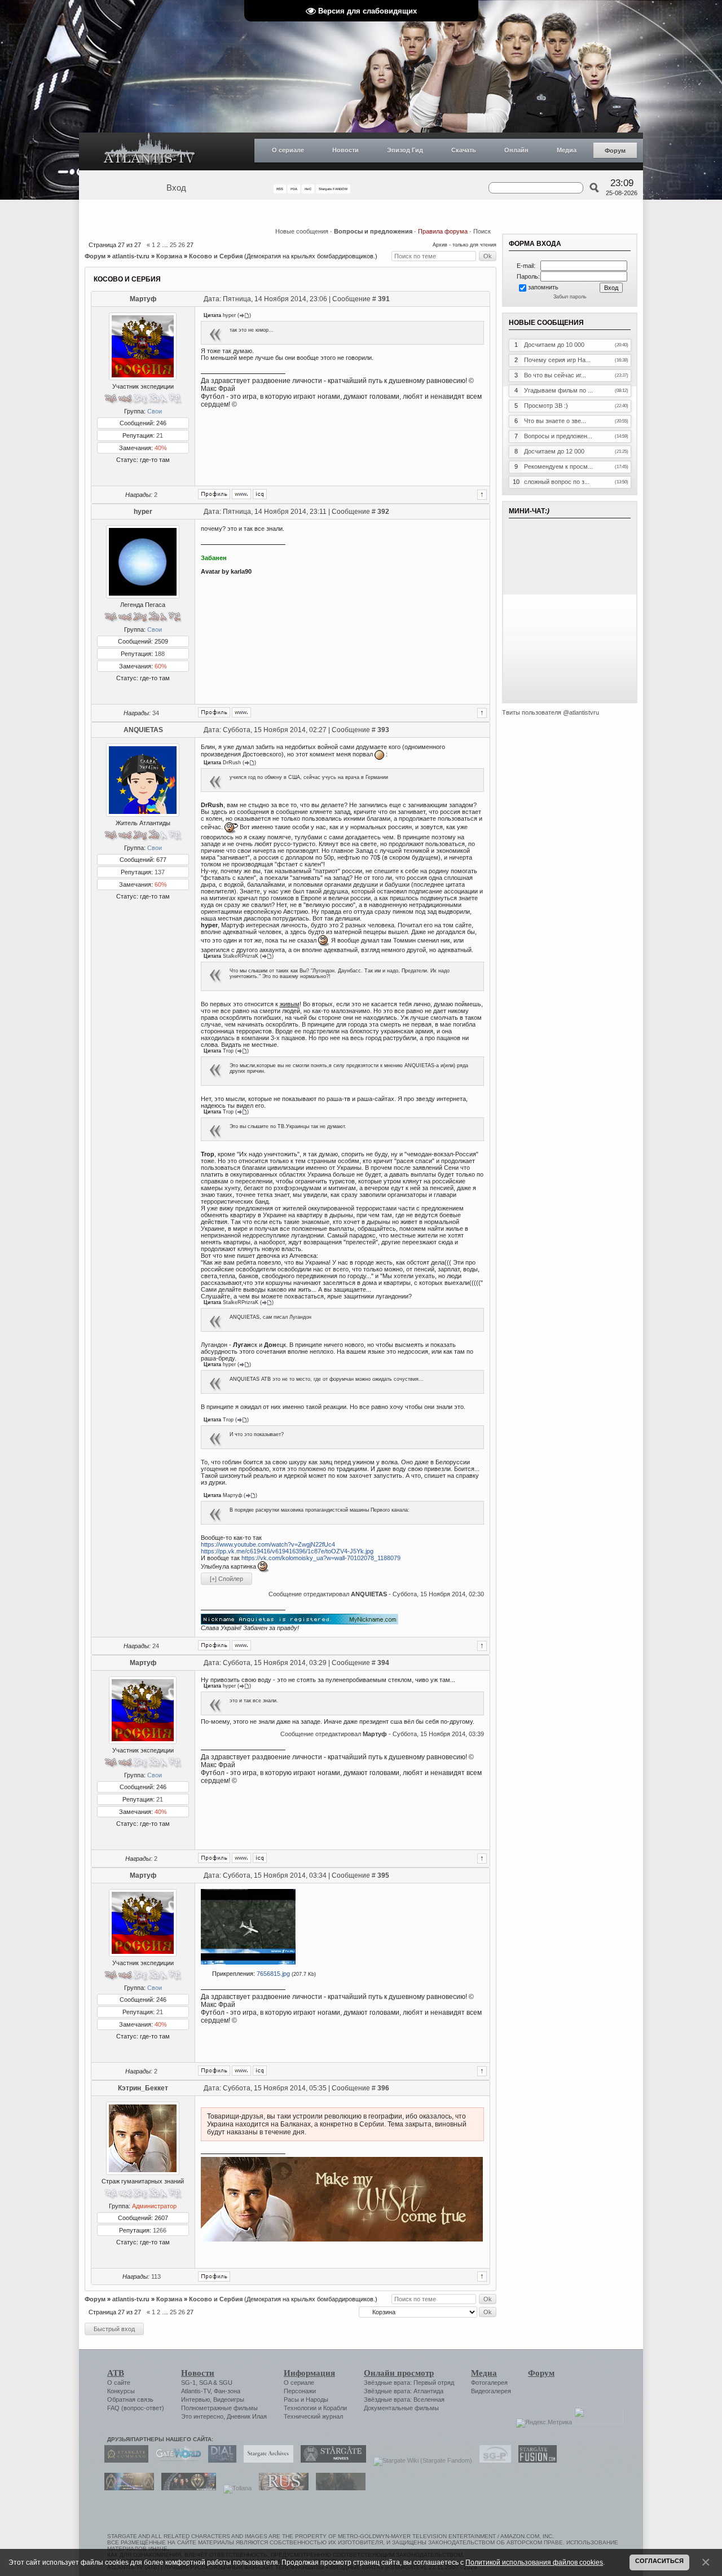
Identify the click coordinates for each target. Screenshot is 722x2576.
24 (156, 1646)
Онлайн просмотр (399, 2373)
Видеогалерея (491, 2391)
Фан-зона (227, 2391)
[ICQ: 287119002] (260, 494)
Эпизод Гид (405, 150)
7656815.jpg (273, 1974)
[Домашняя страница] (241, 494)
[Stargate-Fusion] (535, 2460)
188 (160, 654)
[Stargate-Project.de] (492, 2460)
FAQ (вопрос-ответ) (136, 2408)
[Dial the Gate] (219, 2460)
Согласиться (659, 2561)
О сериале (288, 150)
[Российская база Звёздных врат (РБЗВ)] (186, 2488)
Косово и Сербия (216, 256)
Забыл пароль (570, 297)
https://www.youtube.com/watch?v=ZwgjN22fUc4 (268, 1544)
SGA (205, 2383)
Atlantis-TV (196, 2391)
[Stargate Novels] (331, 2460)
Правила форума (443, 231)
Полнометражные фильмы (219, 2408)
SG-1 (188, 2383)
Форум (615, 151)
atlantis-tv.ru (131, 256)
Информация (309, 2373)
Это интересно (202, 2416)
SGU (226, 2383)
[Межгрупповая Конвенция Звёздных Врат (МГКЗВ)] (126, 2488)
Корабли (335, 2408)
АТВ (116, 2373)
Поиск (482, 231)
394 (383, 1663)
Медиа (567, 150)
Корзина (169, 256)
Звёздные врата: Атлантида (404, 2391)
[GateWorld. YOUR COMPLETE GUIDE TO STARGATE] (175, 2460)
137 (160, 872)
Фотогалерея (489, 2383)
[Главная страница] (149, 151)
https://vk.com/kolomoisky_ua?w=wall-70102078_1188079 (321, 1558)
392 (383, 512)
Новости (345, 150)
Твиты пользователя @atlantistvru (551, 712)
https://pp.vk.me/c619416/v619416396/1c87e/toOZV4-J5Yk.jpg (287, 1551)
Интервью (195, 2399)
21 (160, 435)
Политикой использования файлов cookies (534, 2562)
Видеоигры (229, 2399)
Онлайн (516, 150)
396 (383, 2088)
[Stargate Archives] (266, 2460)
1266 (160, 2230)
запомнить (543, 287)
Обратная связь (130, 2399)
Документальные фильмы (401, 2408)
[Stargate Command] (124, 2460)
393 (383, 730)
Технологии (300, 2408)
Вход (176, 188)
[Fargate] (281, 2488)
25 (173, 245)
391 (384, 299)
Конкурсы (121, 2391)
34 (156, 713)
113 (156, 2276)
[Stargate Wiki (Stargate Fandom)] (420, 2460)
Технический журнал (313, 2416)
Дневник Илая (247, 2416)
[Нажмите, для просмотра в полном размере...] (248, 1962)
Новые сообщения (302, 231)
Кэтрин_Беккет (143, 2088)
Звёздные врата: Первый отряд (409, 2383)
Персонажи (300, 2391)
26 (182, 245)
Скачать (464, 150)
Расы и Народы (306, 2399)
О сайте (119, 2383)
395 (383, 1875)
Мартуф (143, 299)
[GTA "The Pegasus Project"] (338, 2488)
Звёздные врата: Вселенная (404, 2399)
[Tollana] (235, 2488)
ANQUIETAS (143, 730)
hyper (143, 512)
